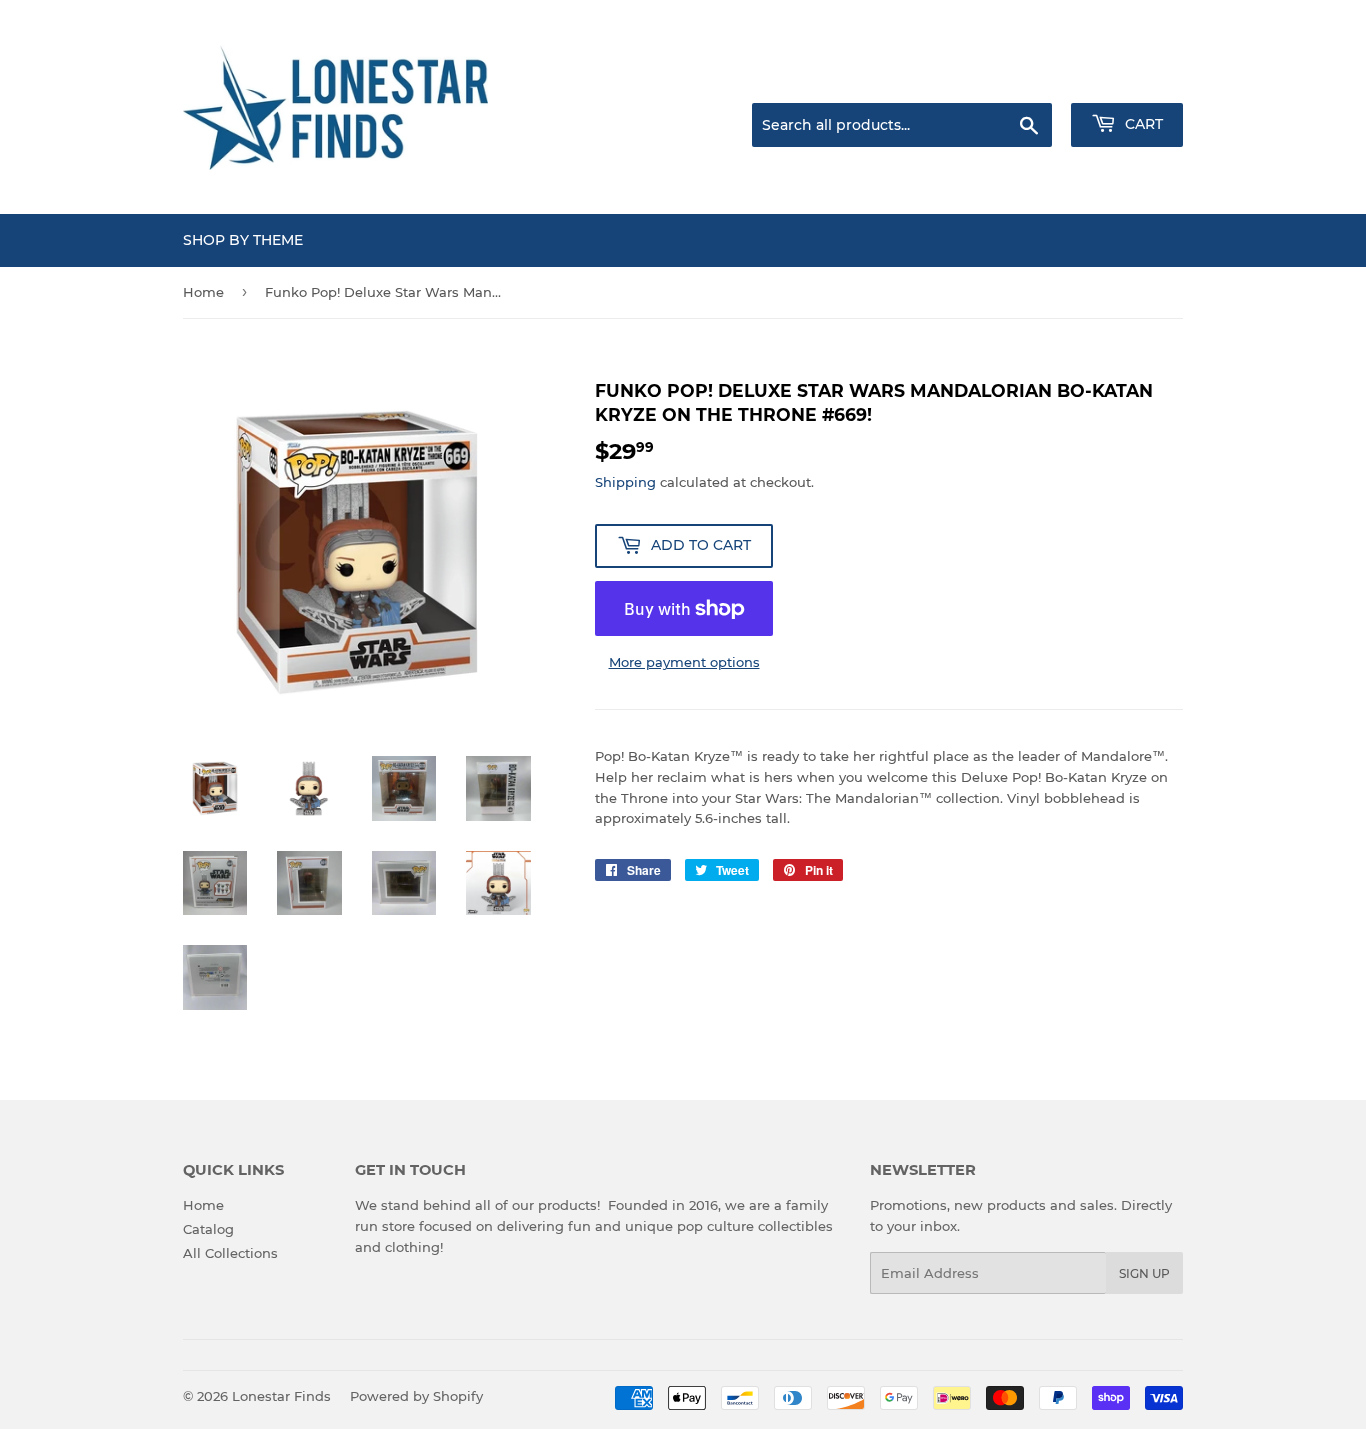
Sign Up (1144, 1273)
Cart (1142, 124)
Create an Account (1128, 78)
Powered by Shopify (416, 1396)
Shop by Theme (243, 240)
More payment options (684, 662)
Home (203, 292)
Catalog (208, 1229)
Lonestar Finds (281, 1396)
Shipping (625, 482)
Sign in (1025, 78)
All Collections (230, 1253)
